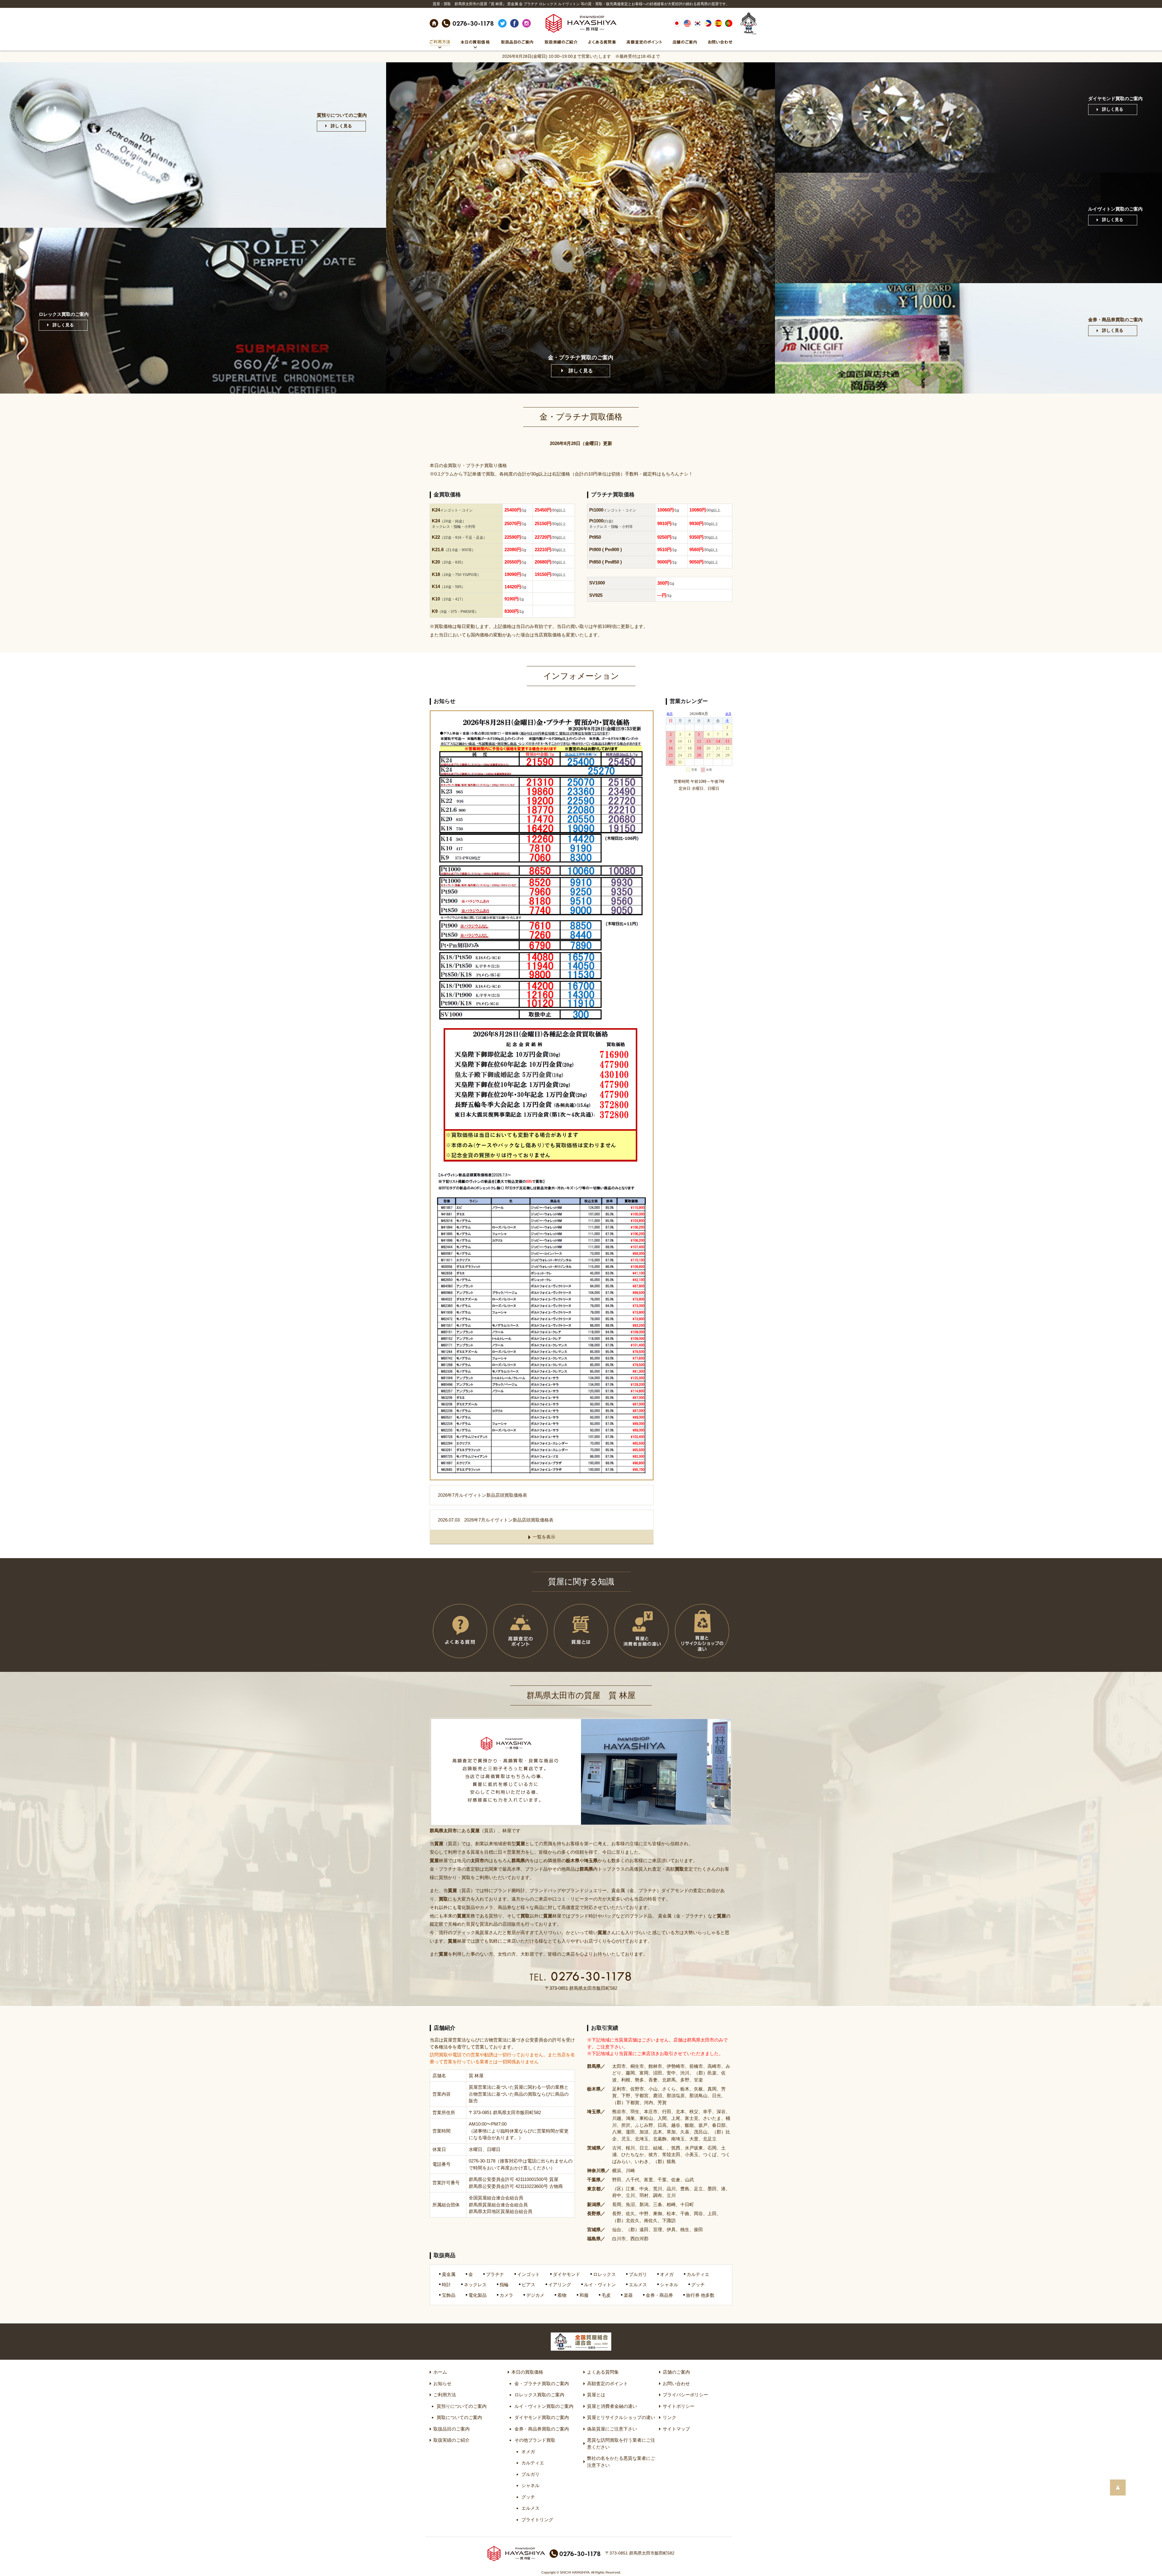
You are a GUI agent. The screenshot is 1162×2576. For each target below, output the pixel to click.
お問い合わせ (676, 2383)
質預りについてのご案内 (462, 2406)
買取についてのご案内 (459, 2417)
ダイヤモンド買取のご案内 (542, 2417)
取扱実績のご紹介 (451, 2440)
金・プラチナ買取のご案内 (542, 2383)
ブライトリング (537, 2520)
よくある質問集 (603, 2372)
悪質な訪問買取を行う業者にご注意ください (621, 2444)
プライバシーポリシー (685, 2395)
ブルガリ (530, 2474)
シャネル (530, 2485)
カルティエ (533, 2463)
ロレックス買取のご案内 (539, 2395)
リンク (670, 2417)
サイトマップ (676, 2429)
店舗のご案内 (676, 2372)
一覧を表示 (544, 1537)
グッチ (528, 2497)
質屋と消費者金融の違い (612, 2406)
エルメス (530, 2508)
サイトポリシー (679, 2406)
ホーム (440, 2372)
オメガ (528, 2452)
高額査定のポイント (607, 2383)
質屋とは (596, 2395)
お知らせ (442, 2383)
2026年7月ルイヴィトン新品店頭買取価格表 (483, 1495)
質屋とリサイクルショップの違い (621, 2417)
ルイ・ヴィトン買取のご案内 (544, 2406)
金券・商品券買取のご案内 (542, 2429)
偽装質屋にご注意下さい (612, 2429)
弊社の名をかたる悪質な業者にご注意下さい (621, 2462)
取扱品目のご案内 (451, 2429)
